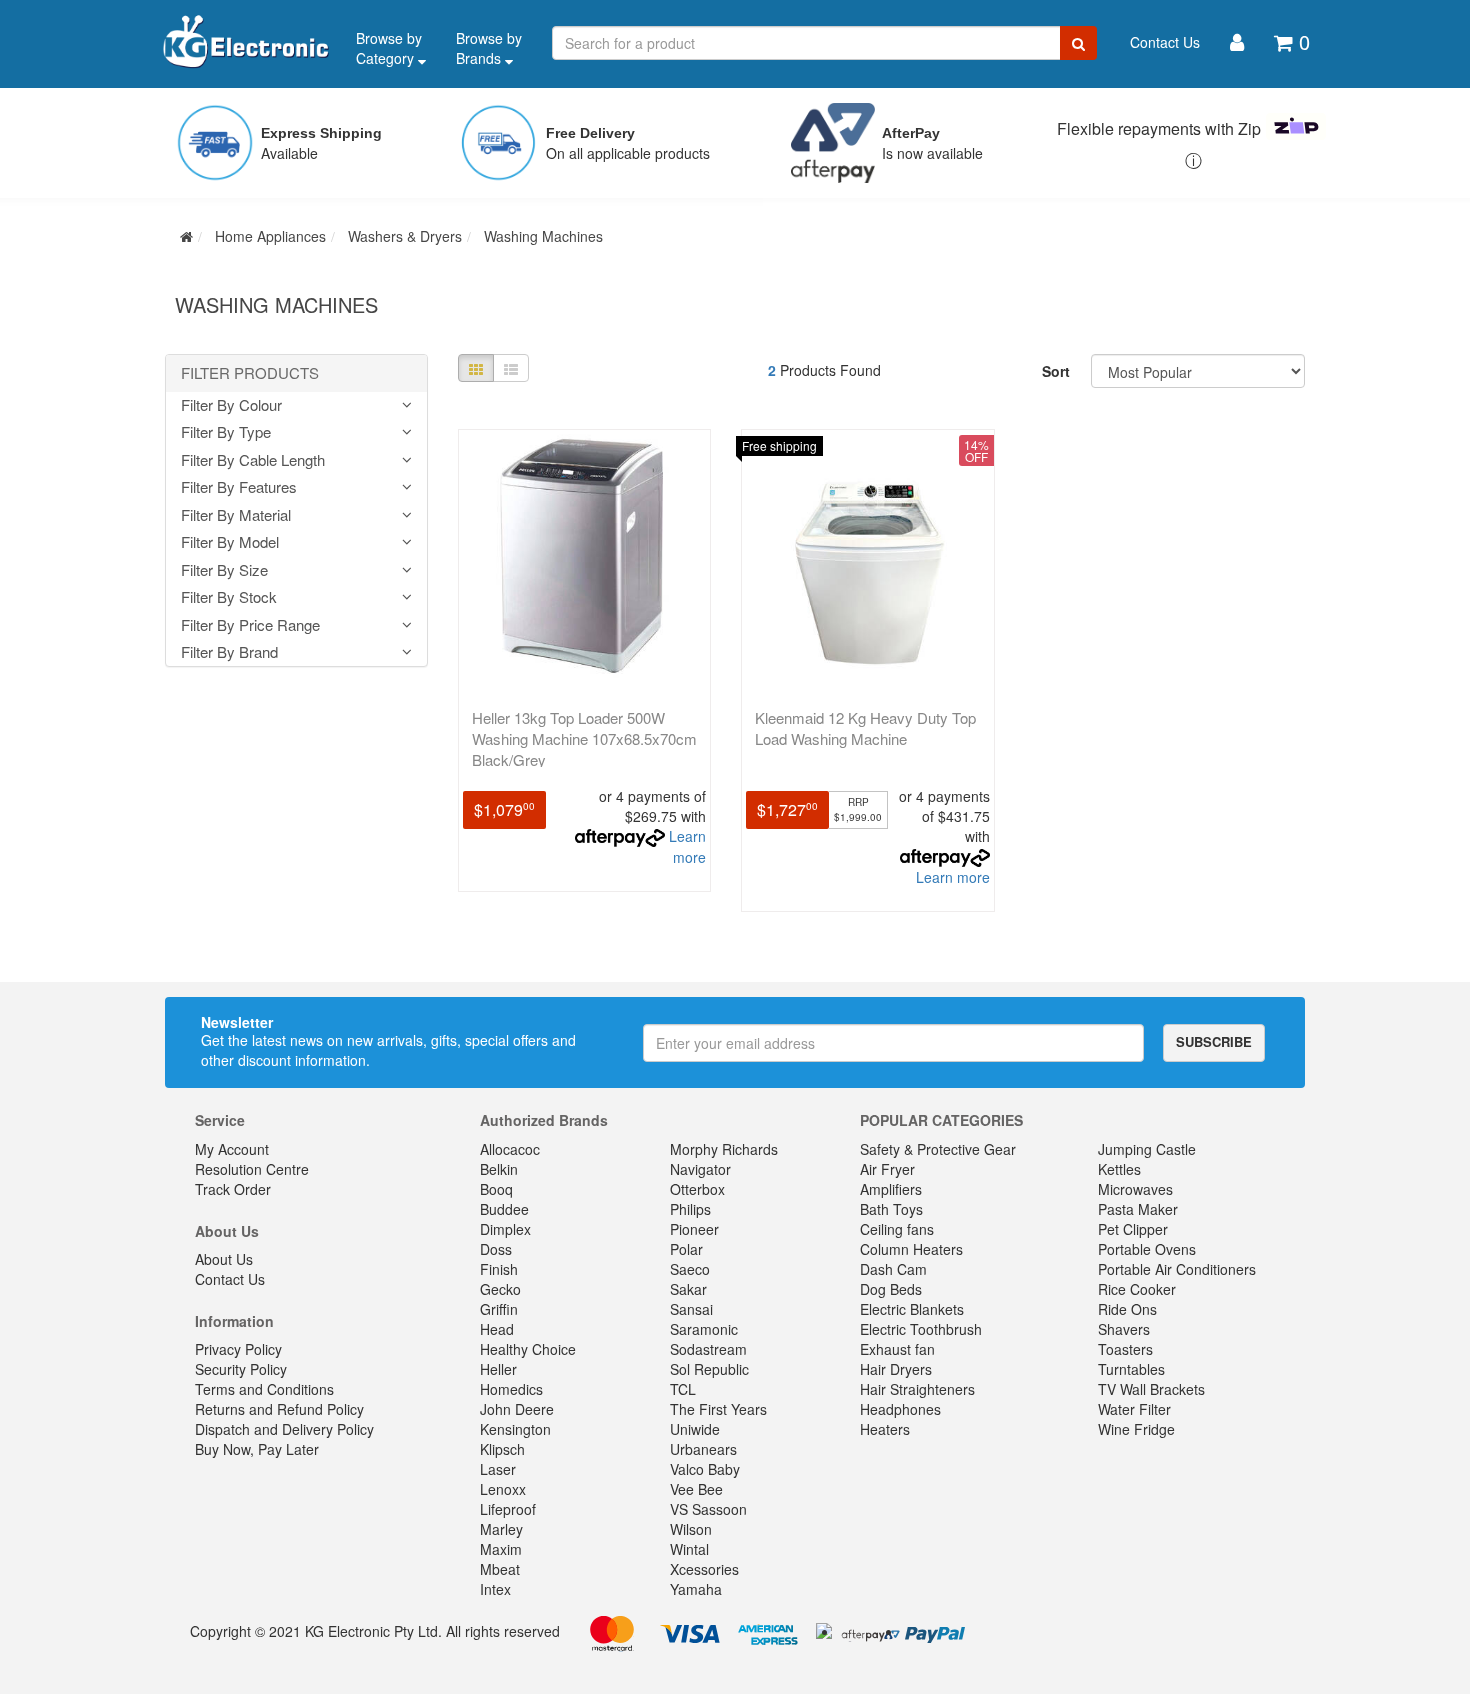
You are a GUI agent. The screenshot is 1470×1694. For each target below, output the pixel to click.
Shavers (1124, 1329)
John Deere (517, 1409)
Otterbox (697, 1189)
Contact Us (1165, 42)
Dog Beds (891, 1289)
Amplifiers (891, 1189)
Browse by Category (389, 48)
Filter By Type (226, 432)
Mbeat (500, 1569)
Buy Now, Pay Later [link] (257, 1449)
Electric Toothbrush (921, 1329)
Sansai (691, 1309)
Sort (1056, 371)
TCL (683, 1389)
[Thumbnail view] (476, 368)
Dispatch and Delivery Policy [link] (284, 1429)
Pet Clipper (1133, 1229)
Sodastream (708, 1349)
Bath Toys (891, 1209)
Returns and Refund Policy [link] (279, 1409)
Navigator (700, 1169)
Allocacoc (510, 1149)
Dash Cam (893, 1269)
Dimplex (505, 1229)
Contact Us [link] (230, 1279)
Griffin (499, 1309)
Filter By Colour (231, 405)
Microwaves (1135, 1189)
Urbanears (703, 1449)
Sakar (688, 1289)
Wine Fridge (1136, 1429)
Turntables (1131, 1369)
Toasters (1125, 1349)
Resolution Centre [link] (252, 1169)
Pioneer (694, 1229)
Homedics (511, 1389)
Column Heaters (911, 1249)
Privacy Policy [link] (238, 1349)
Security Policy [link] (241, 1369)
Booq (496, 1189)
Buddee (504, 1209)
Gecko (500, 1289)
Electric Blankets (912, 1309)
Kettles (1119, 1169)
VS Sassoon (708, 1509)
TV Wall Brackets (1151, 1389)
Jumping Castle (1147, 1149)
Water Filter (1134, 1409)
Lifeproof (508, 1509)
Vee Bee (696, 1489)
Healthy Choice (528, 1349)
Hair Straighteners (917, 1389)
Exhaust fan (897, 1349)
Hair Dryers (896, 1369)
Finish (499, 1269)
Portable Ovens (1147, 1249)
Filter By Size (224, 570)
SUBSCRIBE (1214, 1041)
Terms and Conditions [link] (264, 1389)
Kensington (515, 1429)
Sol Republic (709, 1369)
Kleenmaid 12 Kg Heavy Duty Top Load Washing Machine (865, 728)
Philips (690, 1209)
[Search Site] (1078, 43)
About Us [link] (224, 1259)
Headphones (900, 1409)
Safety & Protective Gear (938, 1149)
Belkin (499, 1169)
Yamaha (696, 1589)
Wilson (691, 1529)
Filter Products (250, 373)
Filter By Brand (229, 652)
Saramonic (704, 1329)
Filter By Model (230, 542)
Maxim (501, 1549)
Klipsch (502, 1449)
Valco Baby (705, 1469)
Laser (498, 1469)
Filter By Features (239, 487)
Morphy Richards (724, 1149)
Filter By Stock (229, 597)
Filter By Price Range (250, 625)
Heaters (885, 1429)
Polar (686, 1249)
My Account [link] (232, 1149)
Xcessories (704, 1569)
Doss (496, 1249)
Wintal (689, 1549)
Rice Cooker (1137, 1289)
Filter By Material (236, 515)
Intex (495, 1589)
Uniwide (695, 1429)
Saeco (690, 1269)
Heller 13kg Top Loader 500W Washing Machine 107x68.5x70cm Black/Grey (584, 738)
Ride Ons (1127, 1309)
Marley (501, 1529)
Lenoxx (503, 1489)
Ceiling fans (897, 1229)
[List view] (511, 368)
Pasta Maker (1138, 1209)
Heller (498, 1369)
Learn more (687, 846)
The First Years (718, 1409)
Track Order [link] (233, 1189)
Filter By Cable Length (253, 460)
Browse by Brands (489, 48)
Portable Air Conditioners (1177, 1269)
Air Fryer (887, 1169)
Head (497, 1329)
